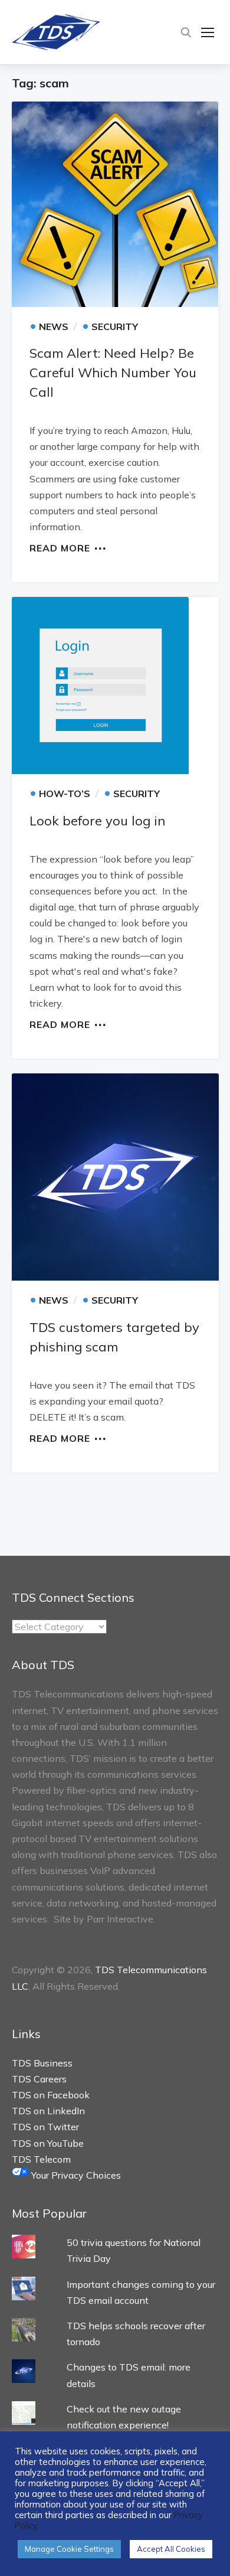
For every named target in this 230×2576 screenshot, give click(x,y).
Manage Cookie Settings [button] (69, 2549)
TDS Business (42, 2063)
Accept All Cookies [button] (171, 2549)
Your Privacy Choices (75, 2175)
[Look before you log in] (115, 685)
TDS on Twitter (45, 2127)
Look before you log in (97, 821)
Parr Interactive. (121, 1919)
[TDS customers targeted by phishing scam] (115, 1177)
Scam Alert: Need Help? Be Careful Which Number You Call (113, 373)
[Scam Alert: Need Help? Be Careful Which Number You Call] (115, 204)
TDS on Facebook (51, 2095)
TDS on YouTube (48, 2143)
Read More (60, 547)
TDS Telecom (41, 2159)
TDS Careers (39, 2079)
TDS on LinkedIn (48, 2111)
